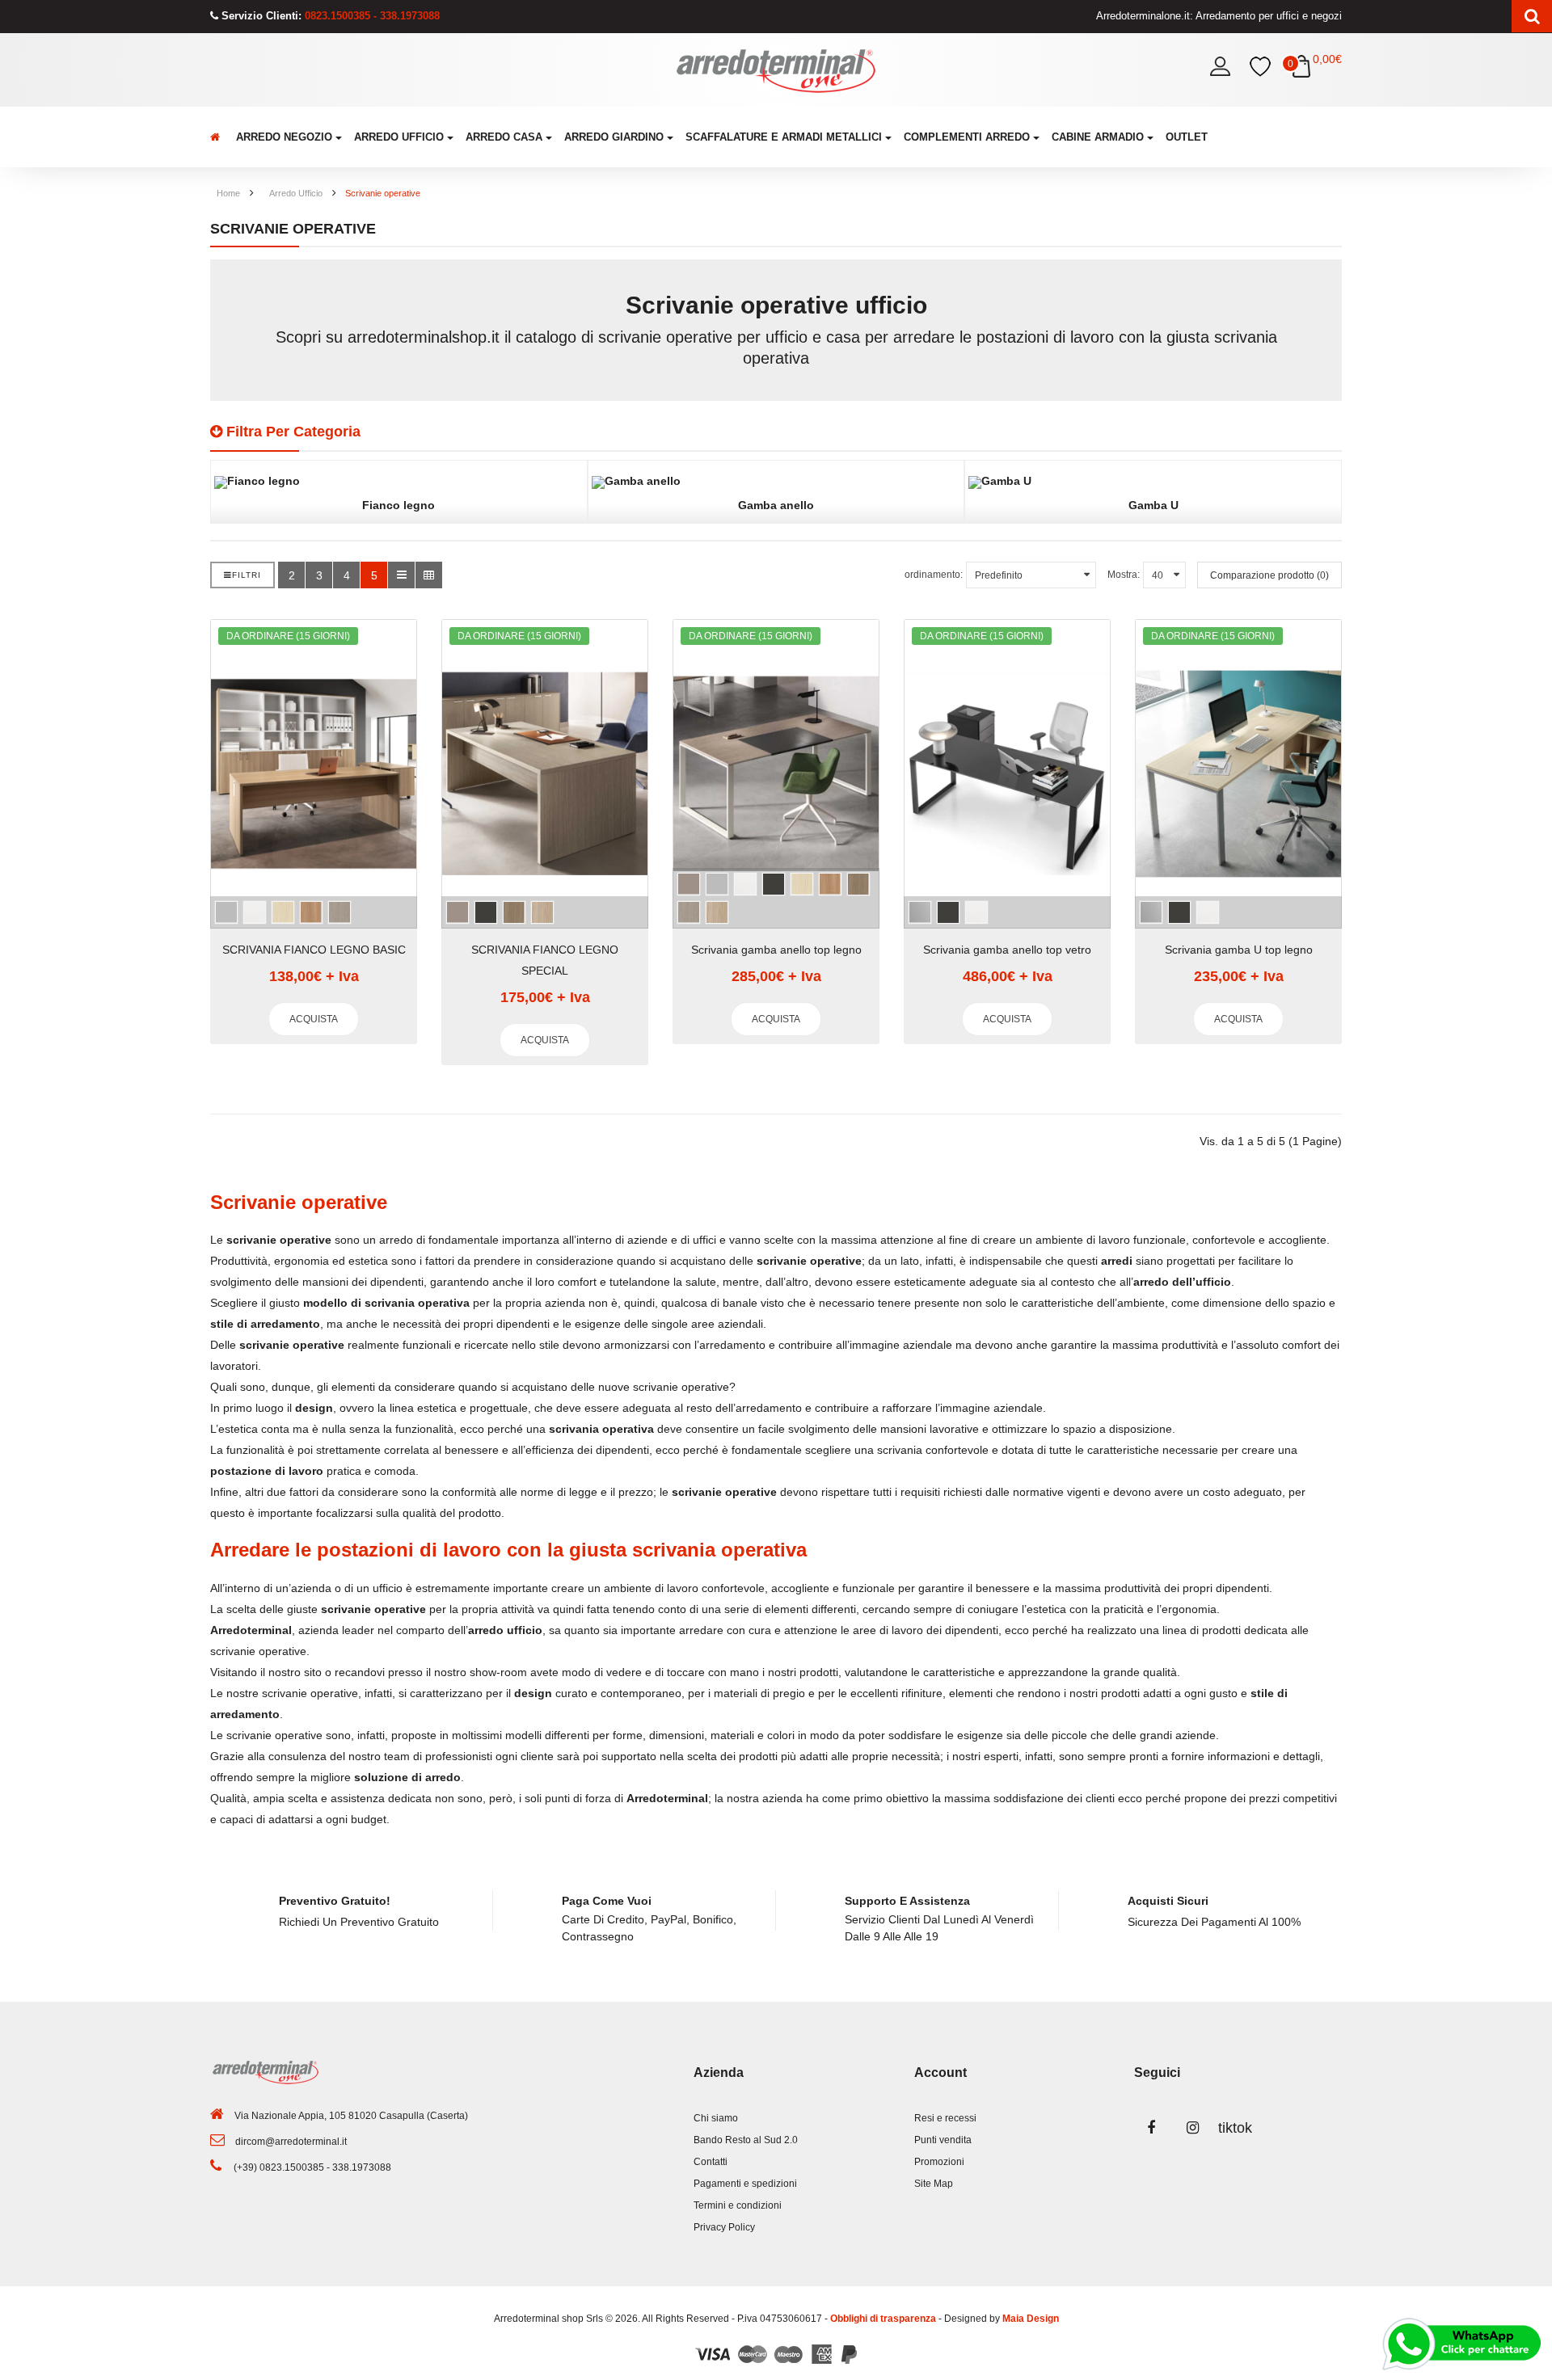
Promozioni (939, 2162)
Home (228, 193)
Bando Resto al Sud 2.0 (746, 2140)
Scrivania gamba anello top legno (776, 950)
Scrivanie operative (383, 193)
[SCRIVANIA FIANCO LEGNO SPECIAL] (545, 774)
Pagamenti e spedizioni (745, 2184)
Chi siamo (716, 2118)
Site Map (934, 2184)
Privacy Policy (724, 2227)
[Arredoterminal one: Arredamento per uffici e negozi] (776, 70)
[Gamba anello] (776, 482)
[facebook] (1151, 2128)
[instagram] (1193, 2128)
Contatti (711, 2162)
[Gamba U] (1153, 482)
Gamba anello (776, 505)
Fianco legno (399, 505)
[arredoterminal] (217, 137)
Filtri (247, 575)
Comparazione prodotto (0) (1269, 575)
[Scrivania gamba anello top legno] (776, 774)
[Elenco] (401, 575)
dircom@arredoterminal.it (291, 2142)
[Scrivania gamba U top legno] (1238, 774)
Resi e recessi (945, 2118)
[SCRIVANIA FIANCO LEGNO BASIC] (314, 774)
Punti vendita (943, 2140)
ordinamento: (934, 575)
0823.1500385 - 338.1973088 (371, 16)
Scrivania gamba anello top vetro (1007, 950)
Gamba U (1153, 505)
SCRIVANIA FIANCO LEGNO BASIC (314, 950)
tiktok (1235, 2128)
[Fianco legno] (399, 482)
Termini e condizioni (738, 2205)
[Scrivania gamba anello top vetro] (1007, 774)
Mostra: (1124, 575)
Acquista (314, 1019)
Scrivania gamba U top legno (1239, 950)
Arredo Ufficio (296, 193)
